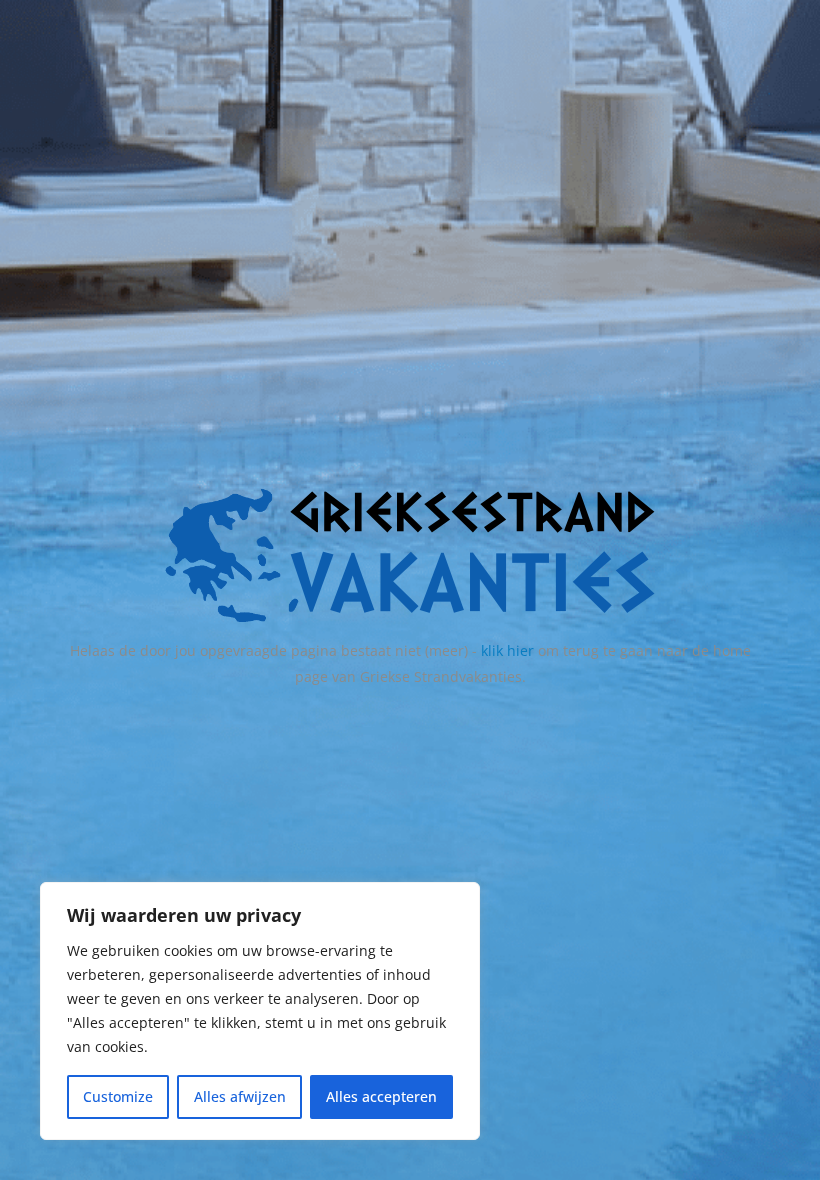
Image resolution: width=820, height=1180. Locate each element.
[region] (260, 1011)
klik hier (507, 650)
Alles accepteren (381, 1096)
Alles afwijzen (240, 1096)
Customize (118, 1096)
